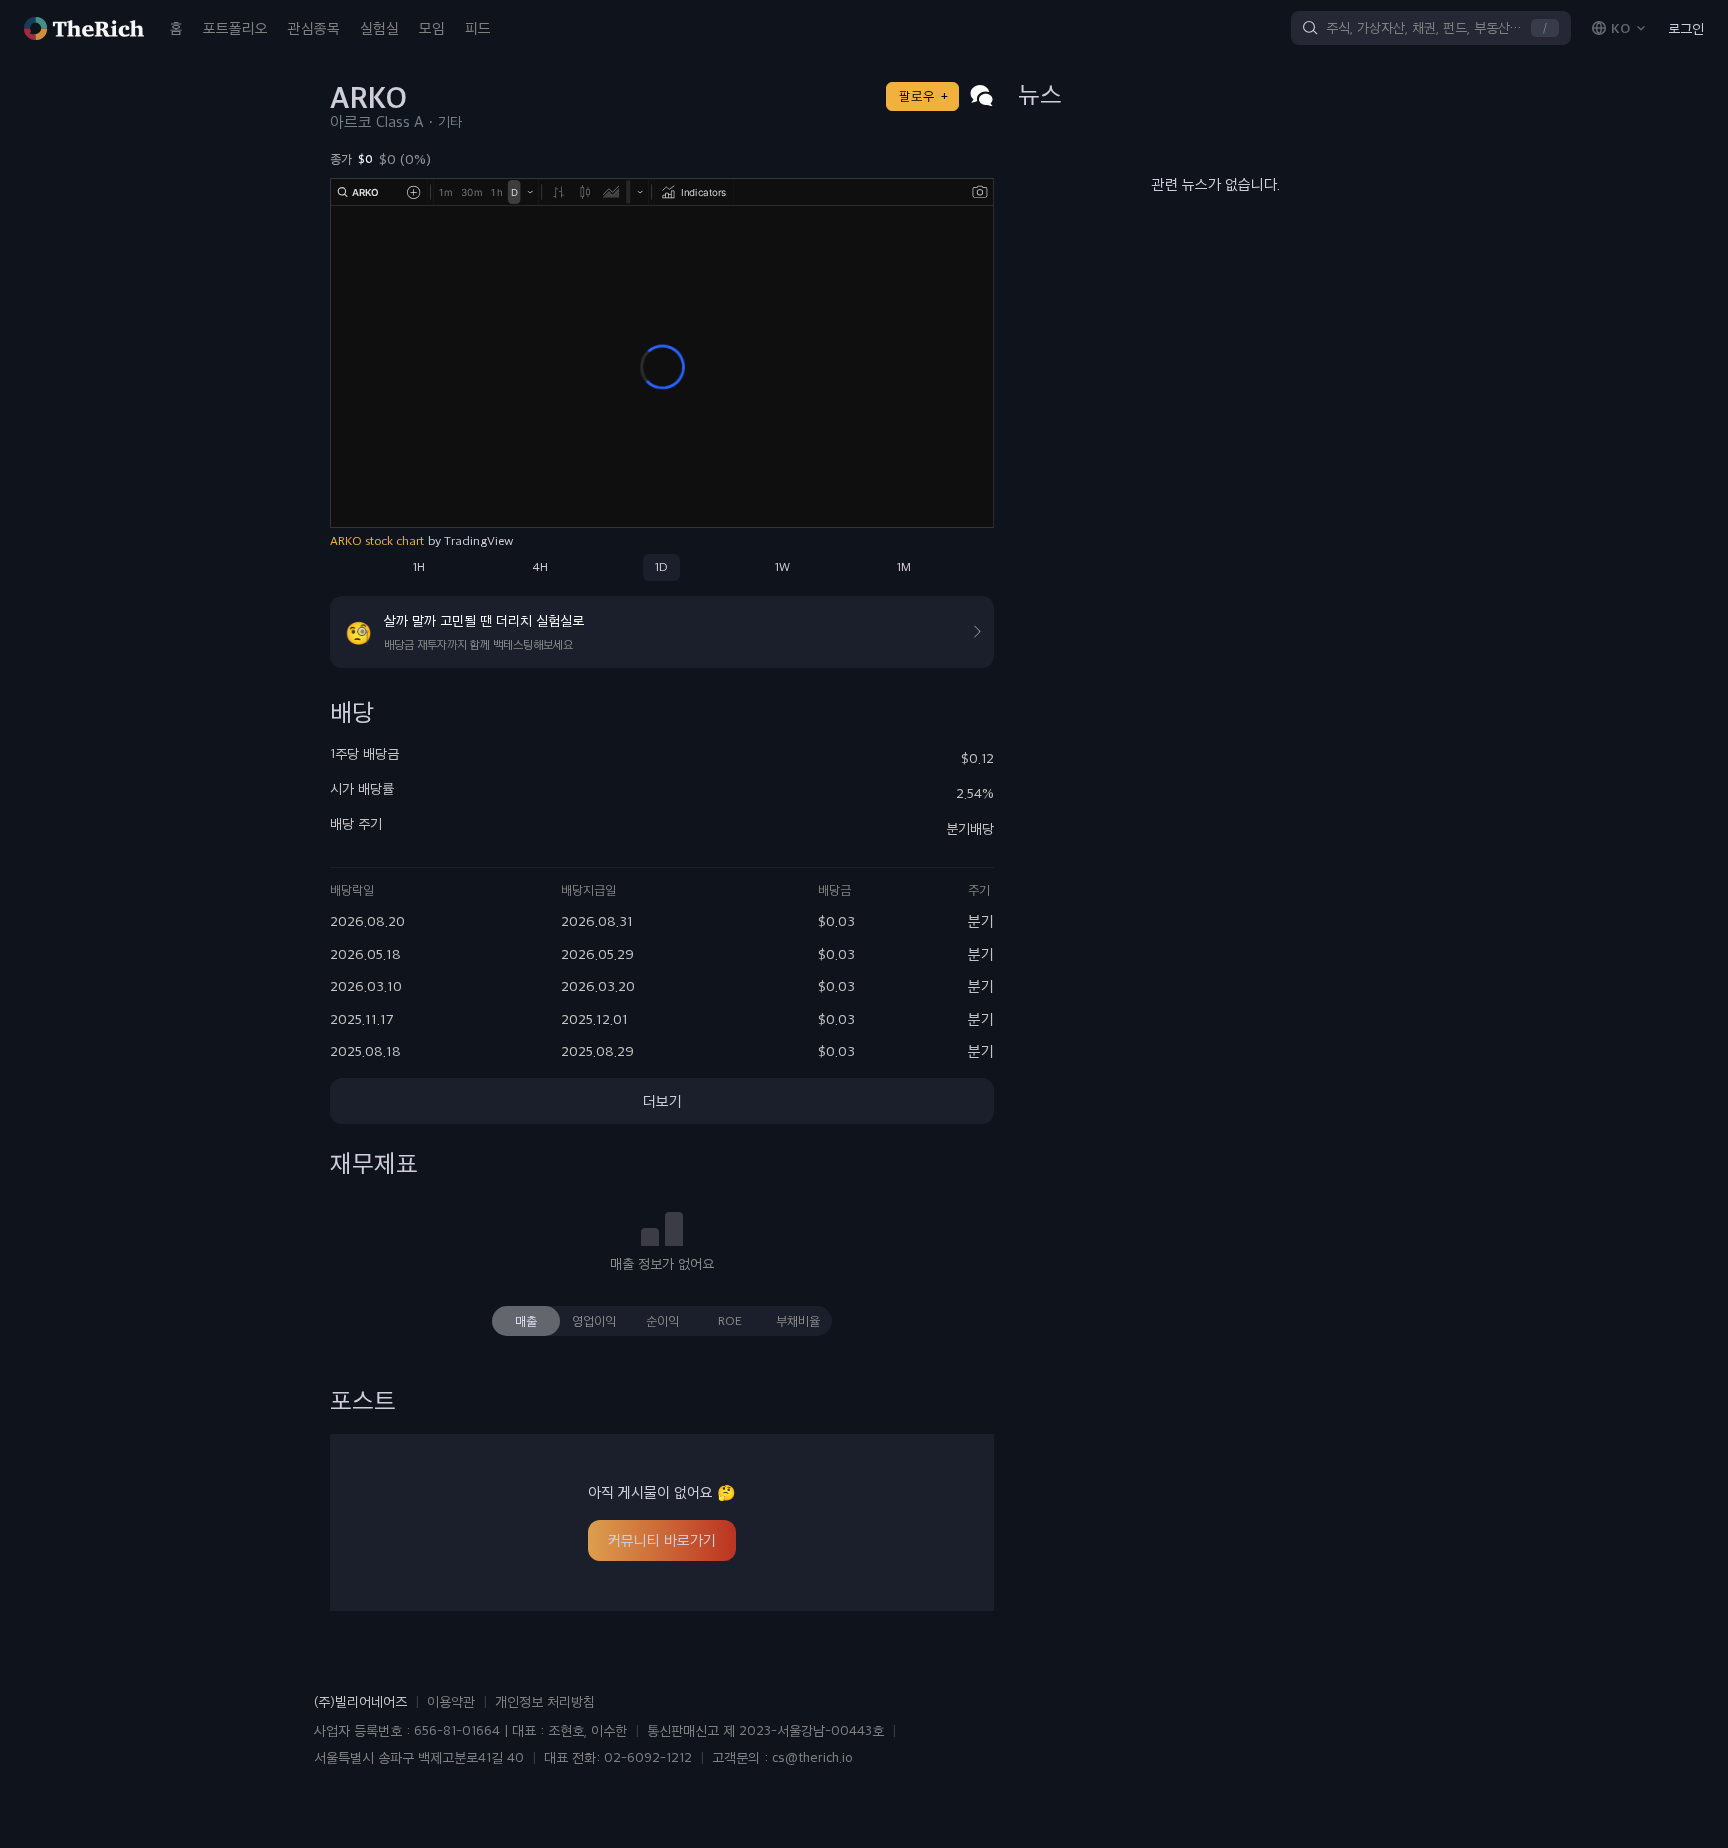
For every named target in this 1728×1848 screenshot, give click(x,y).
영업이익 (594, 1321)
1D (661, 567)
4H (540, 567)
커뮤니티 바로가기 (662, 1540)
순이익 (662, 1321)
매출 (526, 1321)
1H (419, 567)
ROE (730, 1321)
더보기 (662, 1101)
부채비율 (798, 1321)
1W (782, 567)
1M (904, 567)
